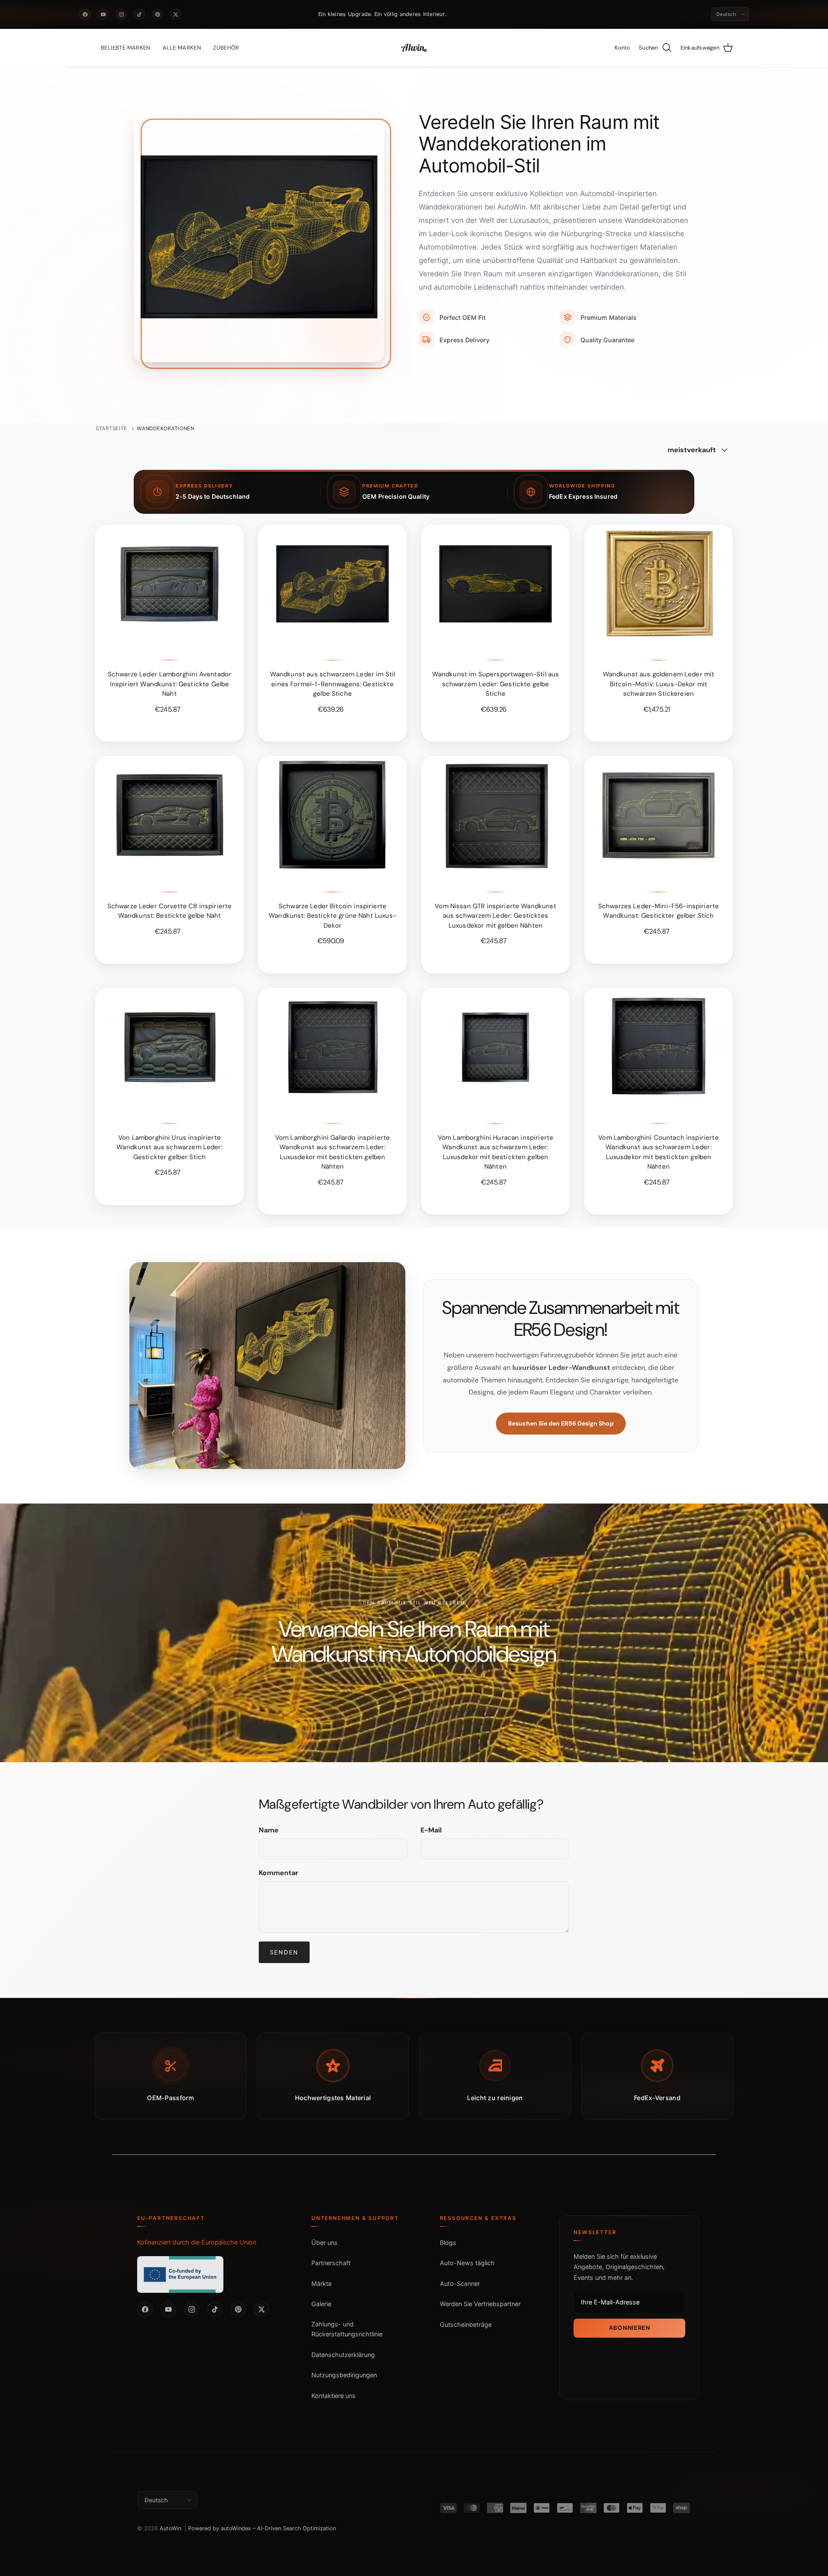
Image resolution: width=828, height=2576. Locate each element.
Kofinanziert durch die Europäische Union (197, 2242)
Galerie (321, 2304)
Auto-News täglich (467, 2263)
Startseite (111, 428)
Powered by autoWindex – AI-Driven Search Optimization (262, 2528)
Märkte (321, 2284)
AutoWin (170, 2528)
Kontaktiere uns (334, 2396)
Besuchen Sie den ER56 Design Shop (561, 1423)
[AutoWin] (414, 48)
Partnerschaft (331, 2263)
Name (269, 1830)
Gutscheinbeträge (466, 2324)
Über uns (325, 2243)
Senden (284, 1952)
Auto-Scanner (460, 2284)
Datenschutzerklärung (343, 2355)
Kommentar (279, 1873)
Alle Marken (182, 48)
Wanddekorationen (166, 428)
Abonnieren (630, 2328)
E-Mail (431, 1830)
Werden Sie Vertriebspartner (480, 2304)
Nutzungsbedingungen (344, 2375)
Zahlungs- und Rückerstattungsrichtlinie (347, 2329)
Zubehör (226, 48)
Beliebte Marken (126, 48)
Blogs (448, 2243)
